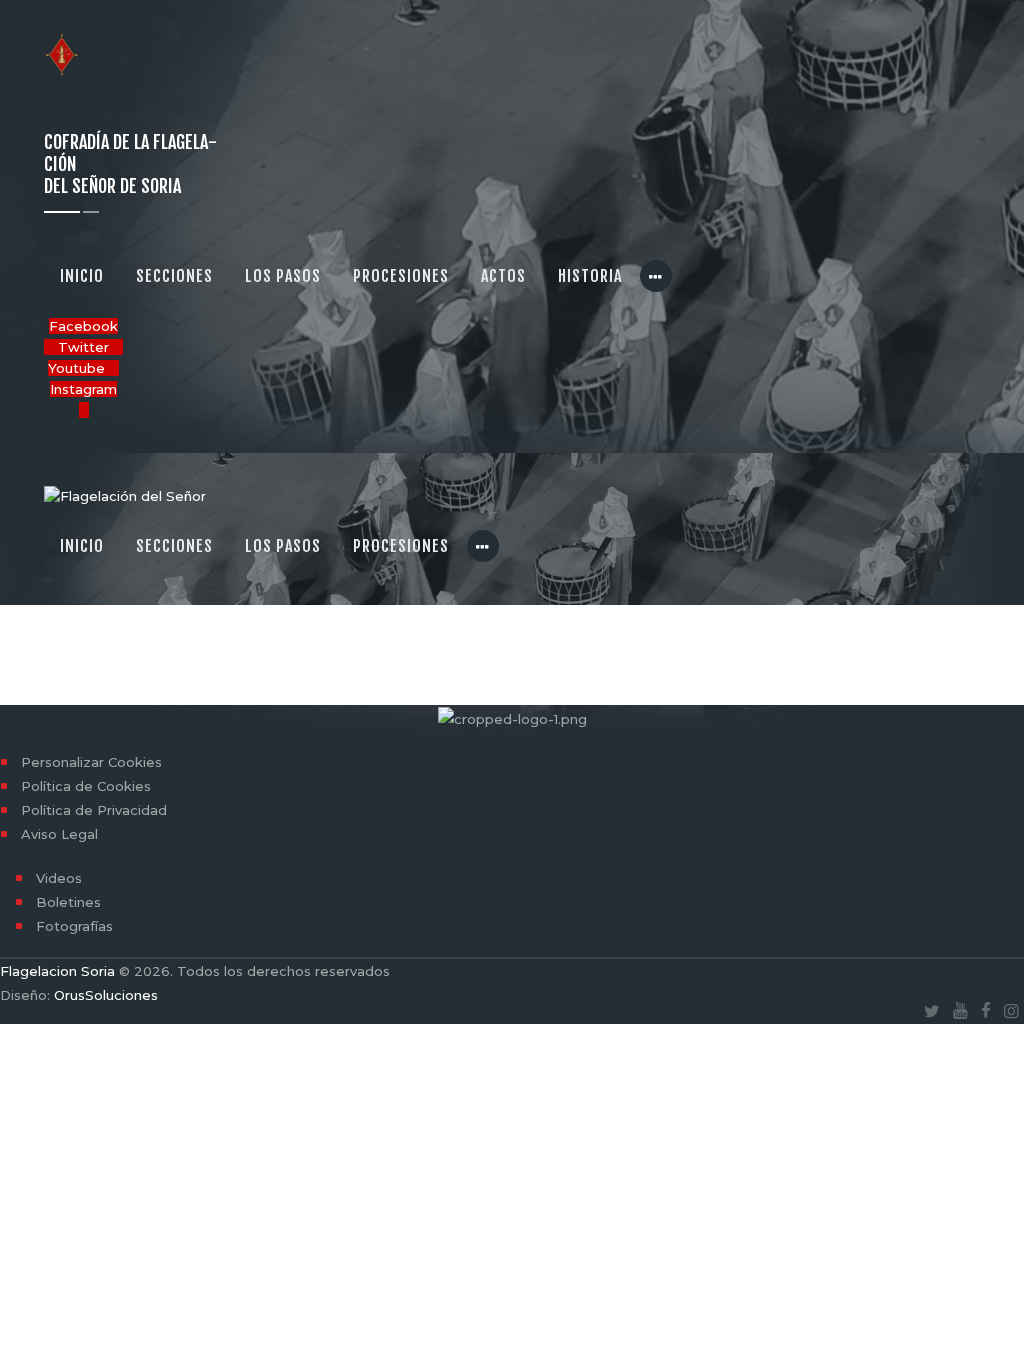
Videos (59, 878)
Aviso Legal (59, 834)
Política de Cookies (86, 786)
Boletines (68, 902)
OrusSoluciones (106, 995)
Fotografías (74, 926)
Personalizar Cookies (91, 762)
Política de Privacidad (94, 810)
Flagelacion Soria (57, 971)
